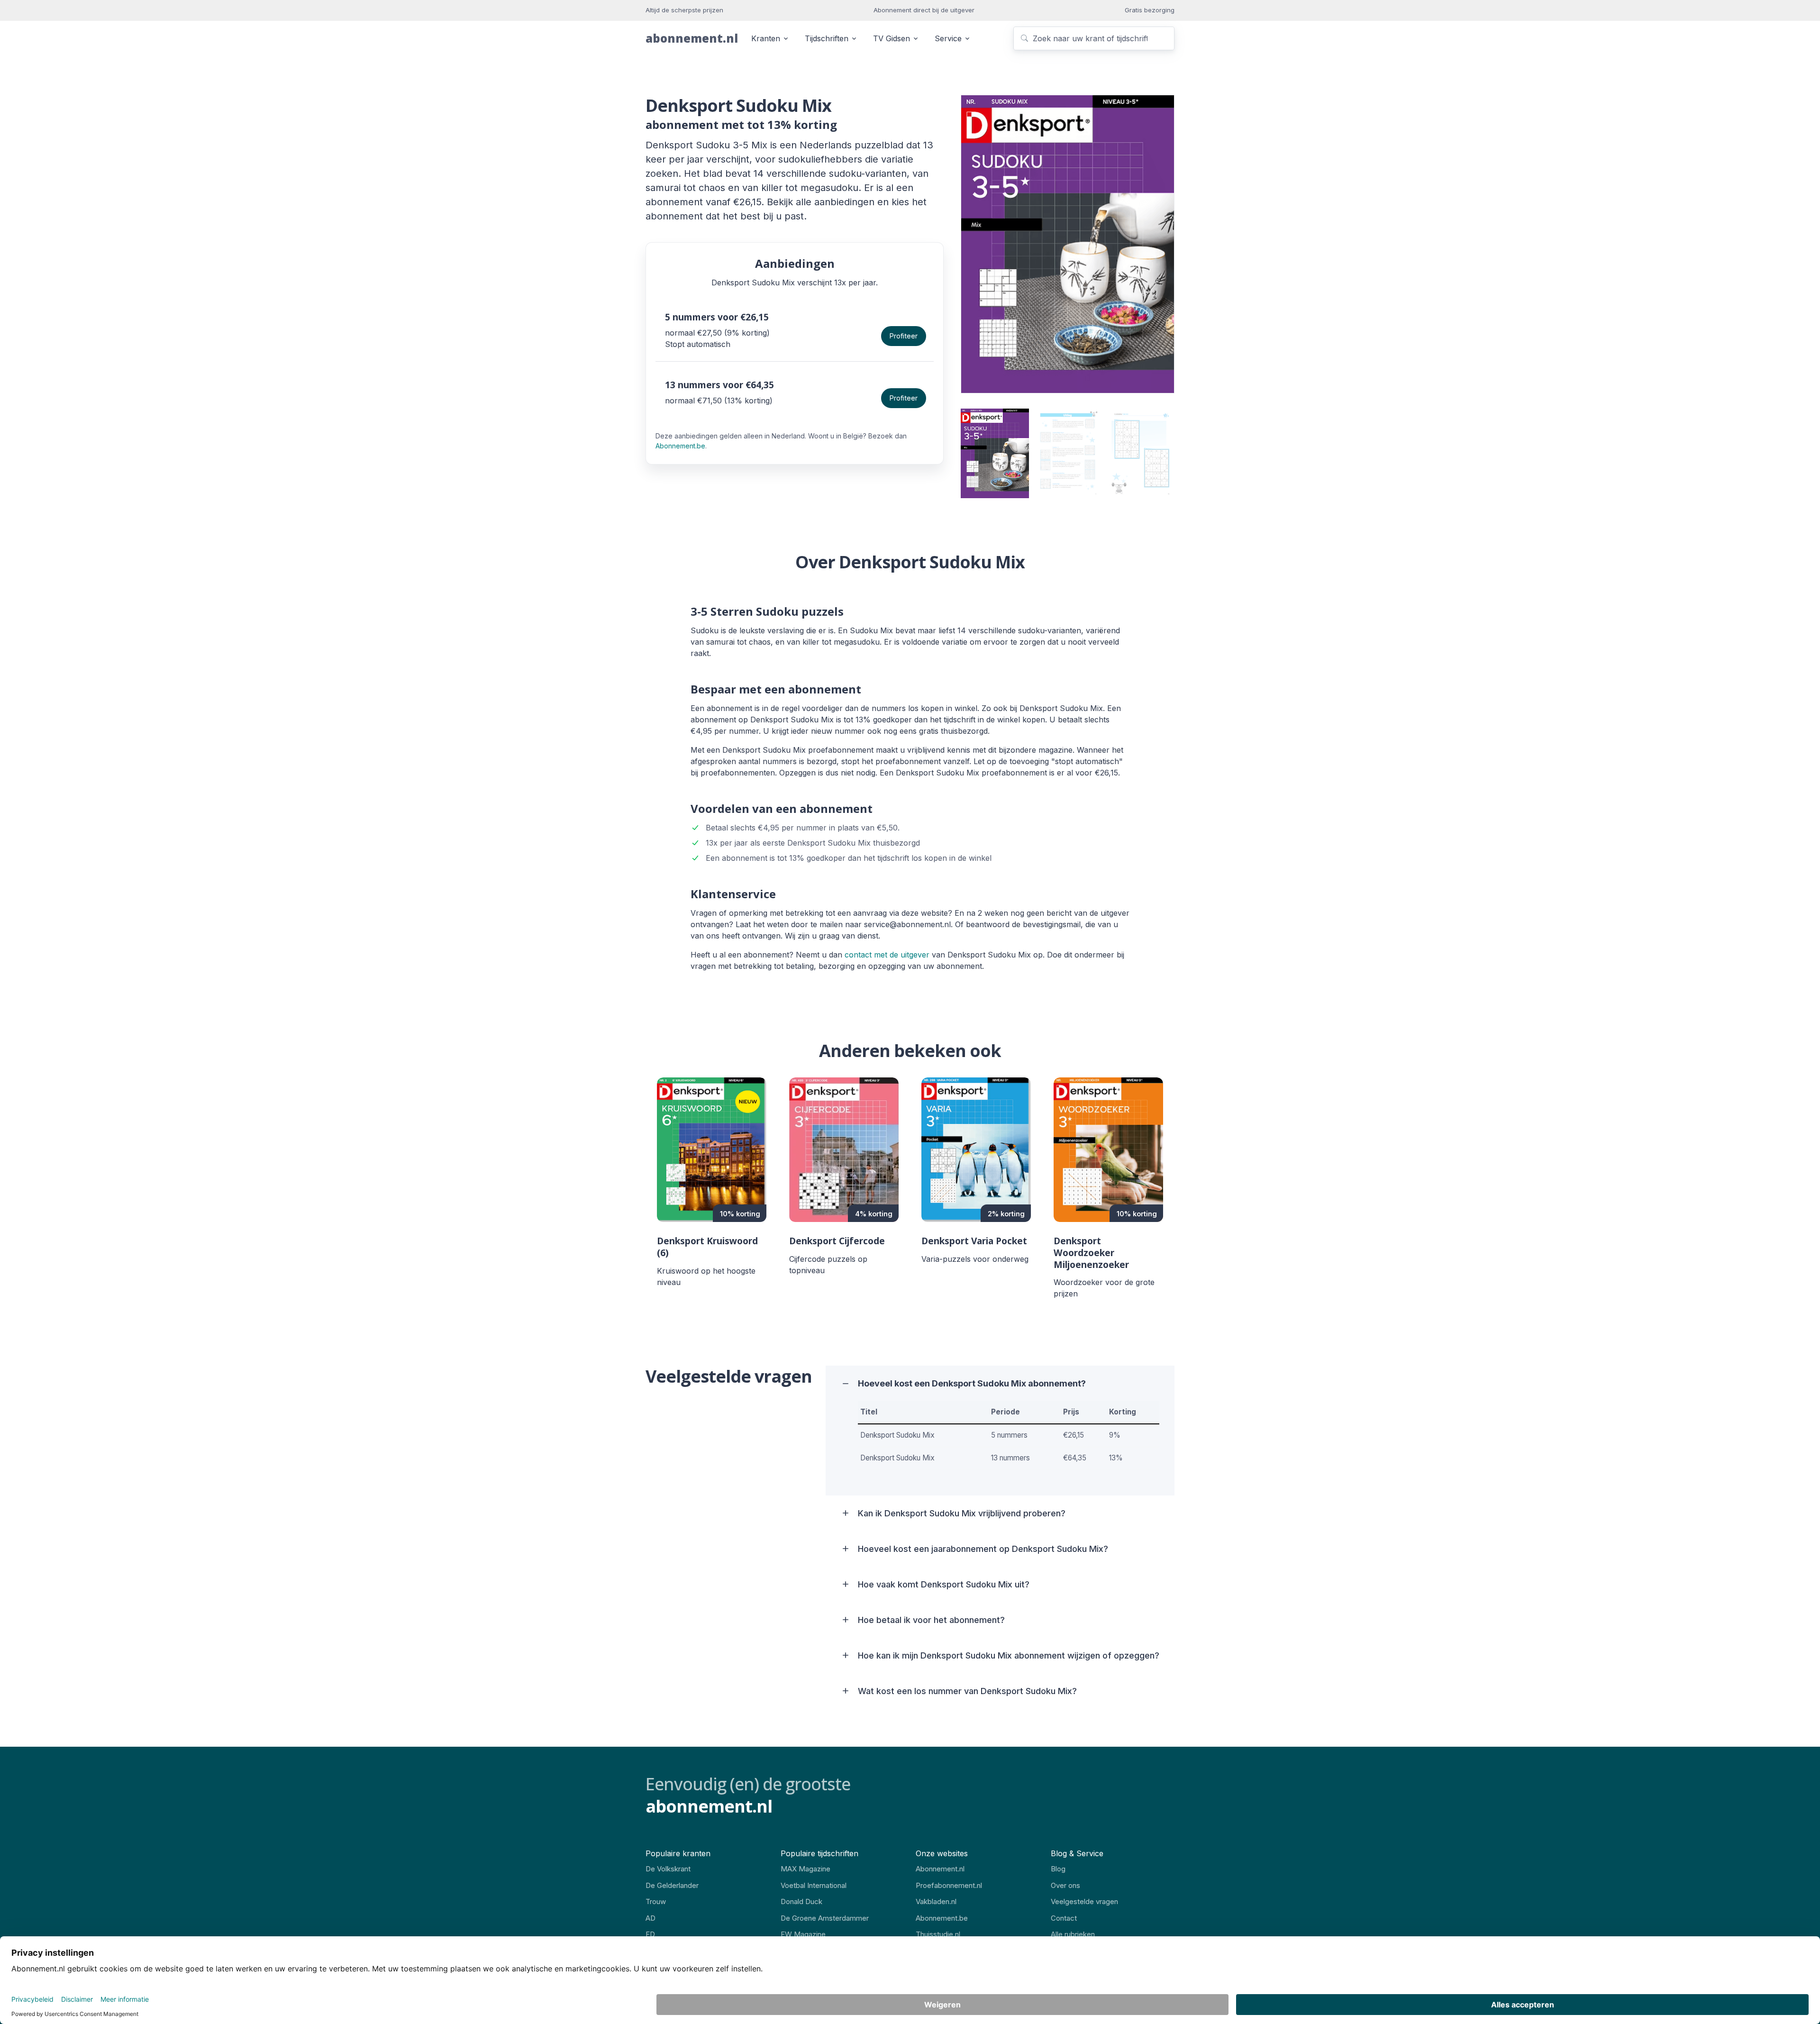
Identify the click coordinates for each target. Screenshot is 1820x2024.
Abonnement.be (680, 446)
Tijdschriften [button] (827, 38)
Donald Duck (801, 1901)
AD (651, 1918)
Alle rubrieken (1073, 1934)
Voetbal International (814, 1885)
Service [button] (948, 38)
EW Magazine (803, 1934)
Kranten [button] (766, 38)
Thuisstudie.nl (938, 1934)
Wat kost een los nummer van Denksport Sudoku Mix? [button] (967, 1691)
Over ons (1065, 1885)
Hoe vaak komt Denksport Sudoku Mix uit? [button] (944, 1584)
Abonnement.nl (940, 1869)
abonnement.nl (692, 38)
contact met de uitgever (887, 955)
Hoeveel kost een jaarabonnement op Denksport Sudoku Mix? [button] (983, 1549)
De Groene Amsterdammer (825, 1918)
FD (650, 1934)
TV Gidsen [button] (892, 38)
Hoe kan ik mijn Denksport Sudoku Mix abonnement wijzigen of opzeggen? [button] (1009, 1655)
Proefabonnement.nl (949, 1885)
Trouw (656, 1901)
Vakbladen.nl (936, 1901)
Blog (1058, 1869)
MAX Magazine (805, 1869)
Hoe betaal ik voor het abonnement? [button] (931, 1620)
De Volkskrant (668, 1869)
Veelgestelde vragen (1084, 1901)
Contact (1064, 1918)
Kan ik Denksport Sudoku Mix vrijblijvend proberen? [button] (962, 1513)
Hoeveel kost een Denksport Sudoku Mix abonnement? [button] (972, 1383)
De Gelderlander (672, 1885)
